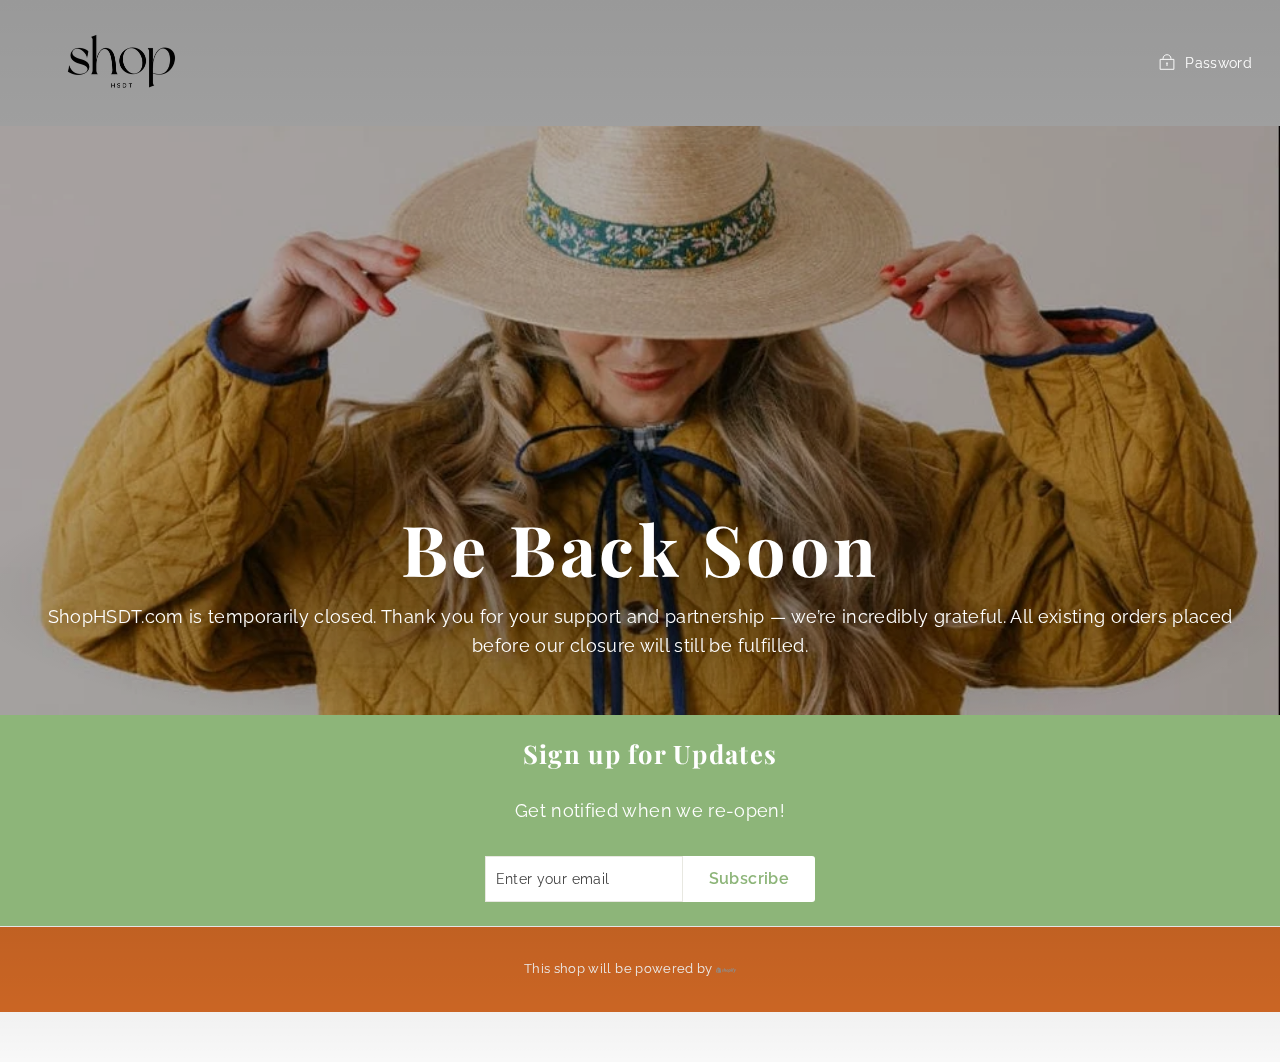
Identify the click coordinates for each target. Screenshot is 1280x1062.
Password (1218, 63)
